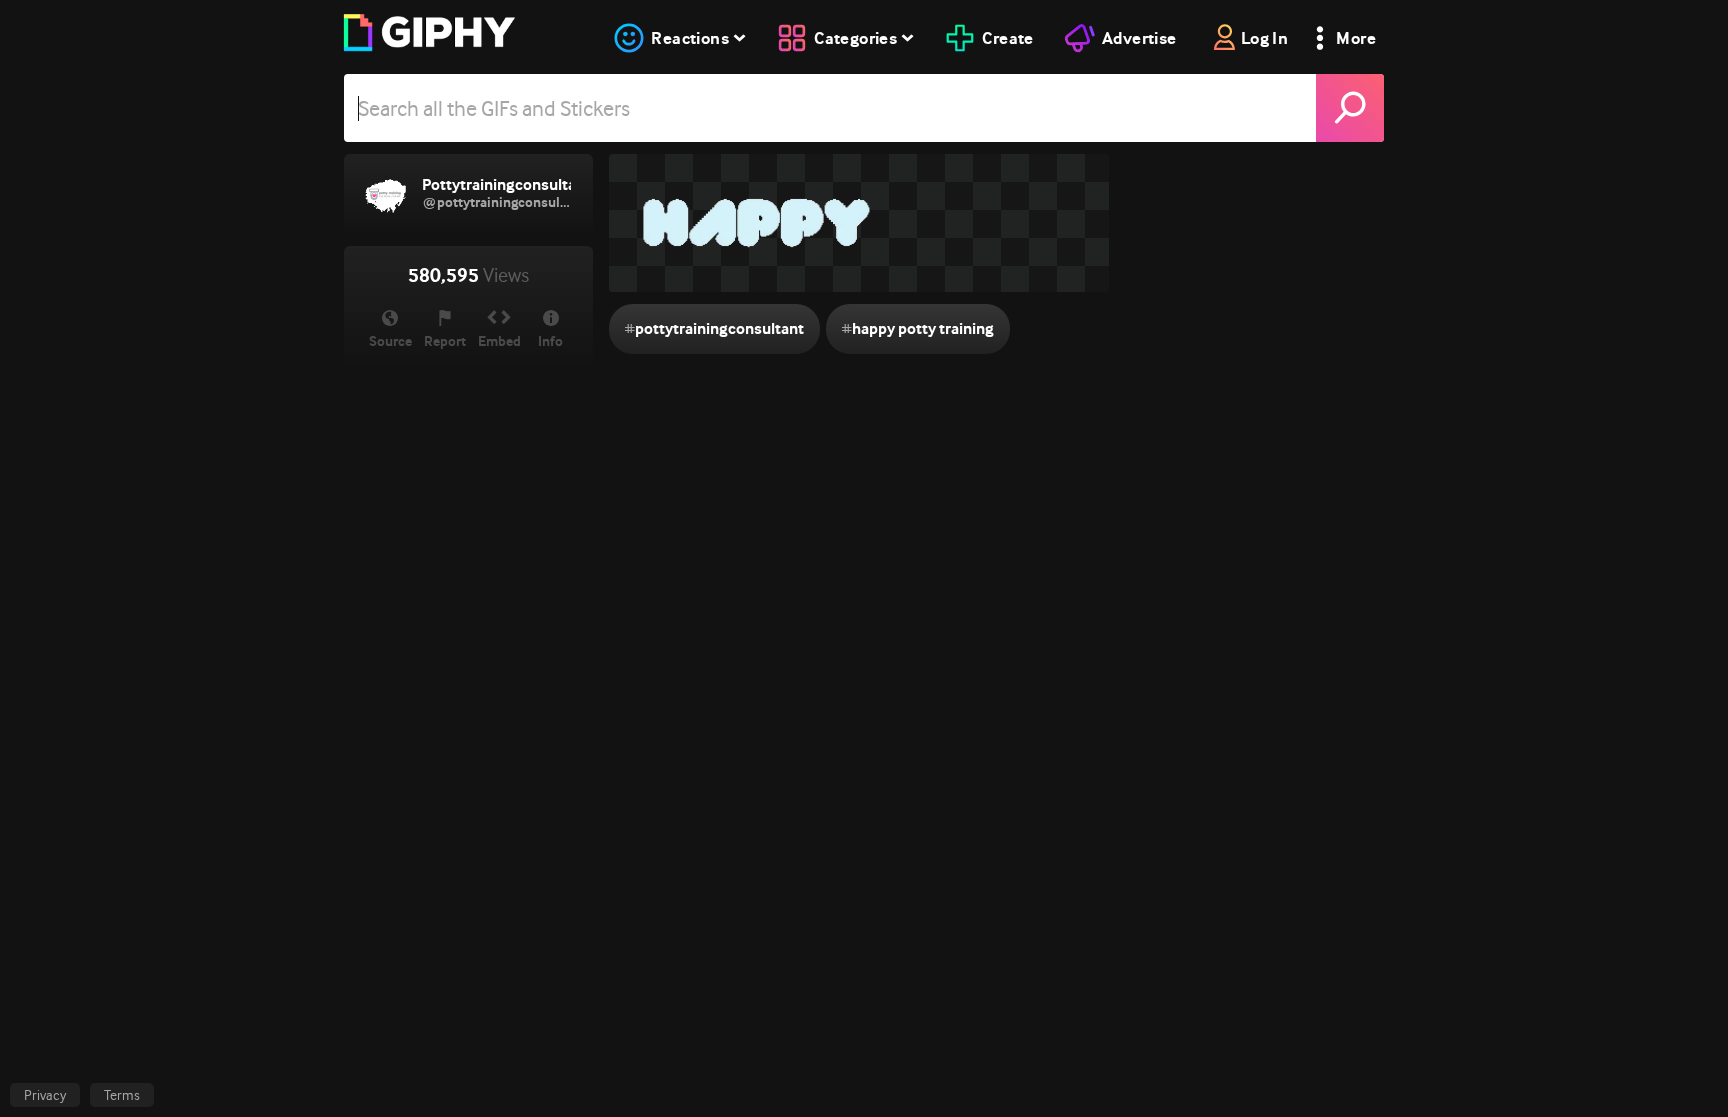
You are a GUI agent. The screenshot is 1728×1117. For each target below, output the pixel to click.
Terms (122, 1095)
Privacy (45, 1095)
